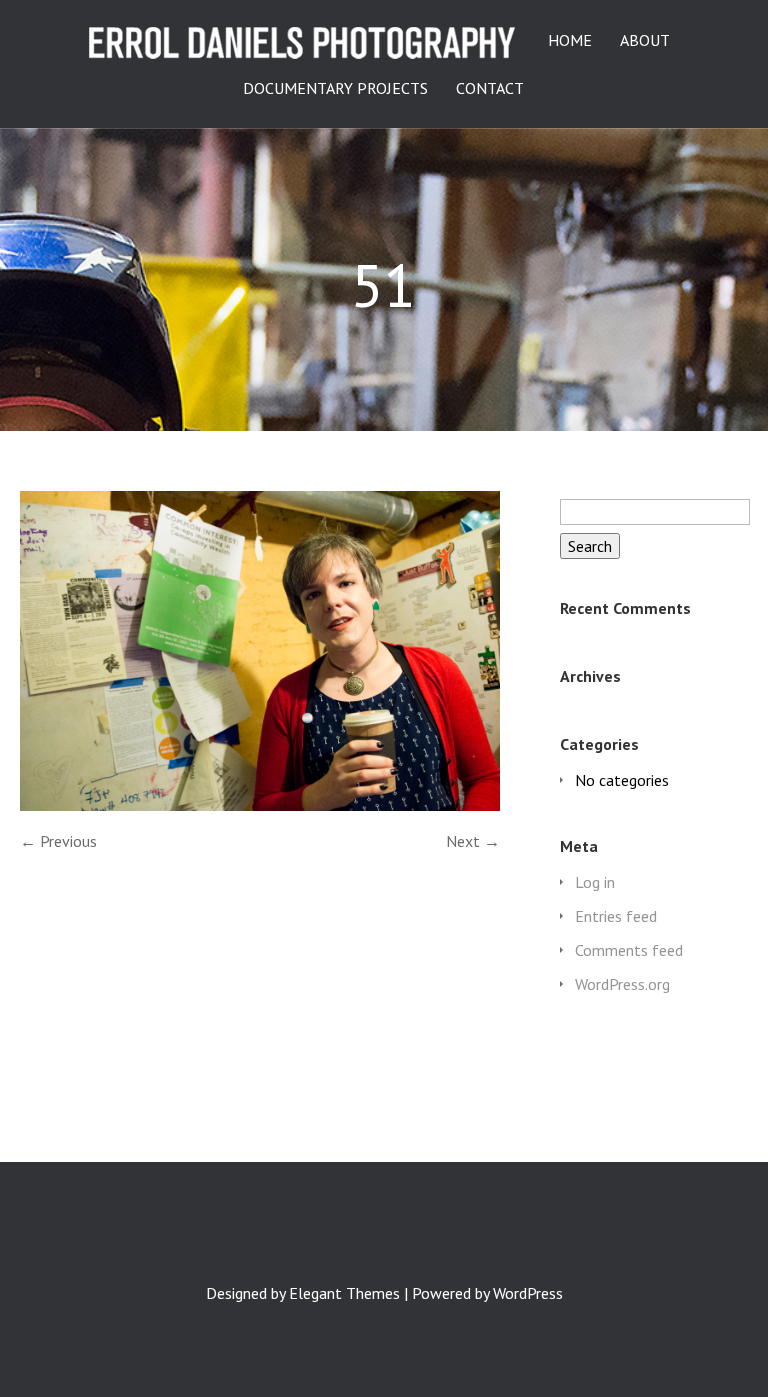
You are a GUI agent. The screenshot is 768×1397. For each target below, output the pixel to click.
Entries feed (616, 916)
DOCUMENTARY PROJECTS (335, 89)
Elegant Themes (344, 1293)
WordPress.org (622, 984)
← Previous (58, 841)
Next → (473, 841)
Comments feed (629, 950)
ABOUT (645, 41)
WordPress (528, 1293)
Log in (595, 882)
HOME (570, 41)
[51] (260, 805)
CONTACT (490, 89)
